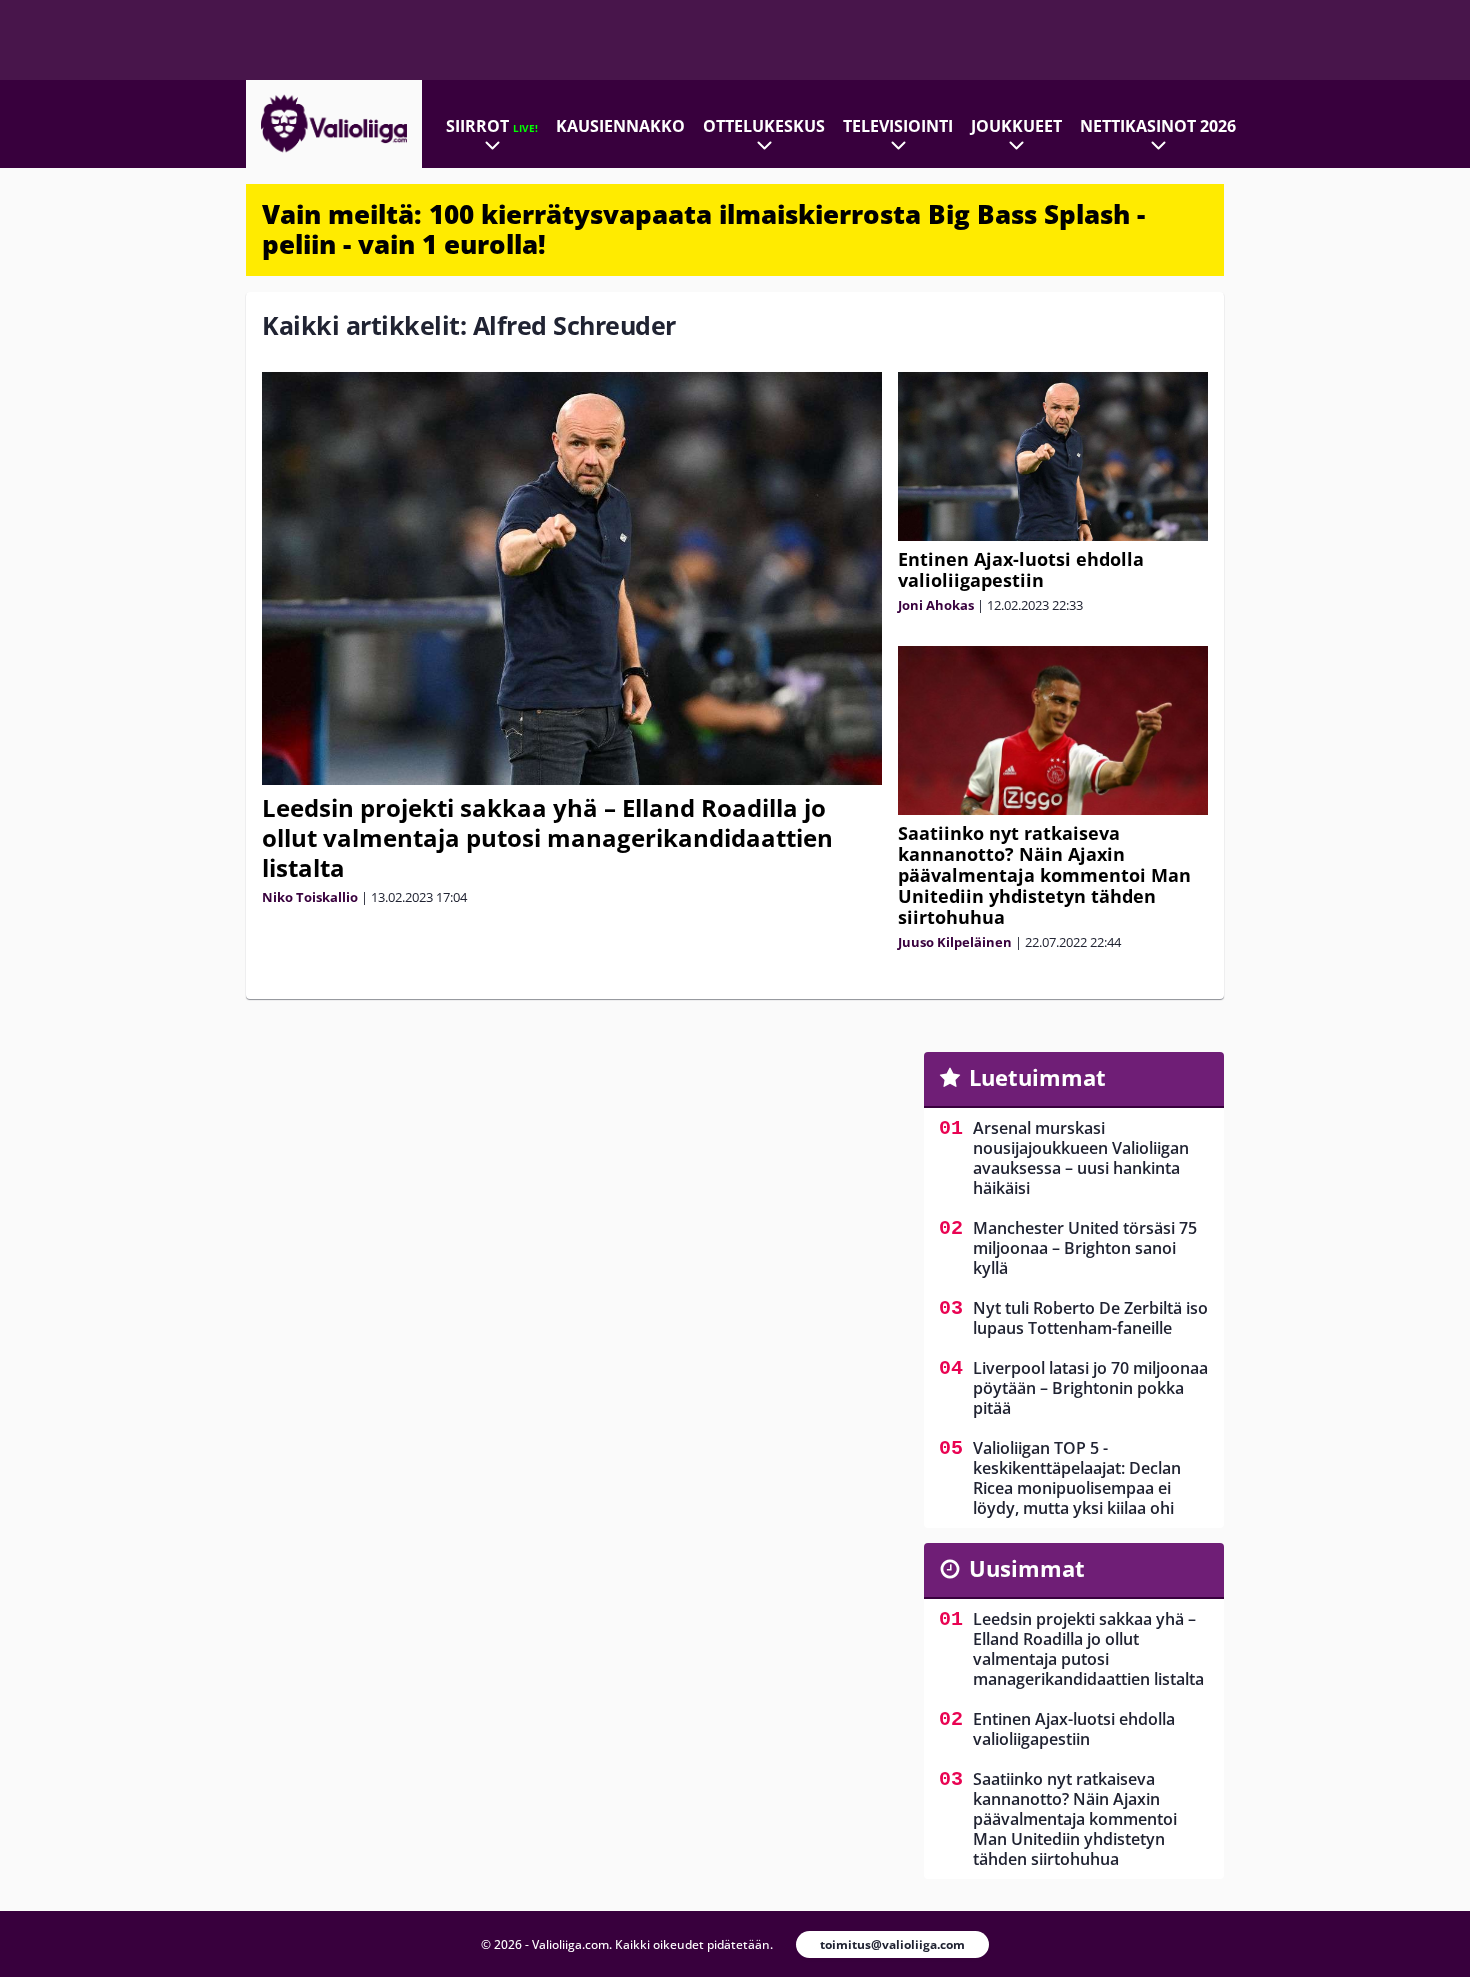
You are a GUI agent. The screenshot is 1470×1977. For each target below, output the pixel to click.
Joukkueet (1016, 126)
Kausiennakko (620, 126)
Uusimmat (1027, 1568)
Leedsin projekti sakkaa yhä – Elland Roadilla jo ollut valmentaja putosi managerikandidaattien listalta (547, 837)
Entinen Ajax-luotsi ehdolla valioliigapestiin (1021, 569)
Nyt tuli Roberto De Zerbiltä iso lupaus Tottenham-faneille (1090, 1318)
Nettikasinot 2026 (1158, 126)
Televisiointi (898, 126)
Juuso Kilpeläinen (955, 942)
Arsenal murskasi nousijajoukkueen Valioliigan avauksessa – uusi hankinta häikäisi (1081, 1158)
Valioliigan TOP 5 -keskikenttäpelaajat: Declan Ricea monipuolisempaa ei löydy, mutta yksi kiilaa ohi (1077, 1478)
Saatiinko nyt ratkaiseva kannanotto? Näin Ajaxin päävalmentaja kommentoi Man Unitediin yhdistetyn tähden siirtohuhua (1044, 875)
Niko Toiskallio (310, 897)
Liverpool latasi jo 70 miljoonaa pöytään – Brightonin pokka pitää (1090, 1388)
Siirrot (492, 126)
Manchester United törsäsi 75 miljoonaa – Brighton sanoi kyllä (1085, 1248)
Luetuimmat (1037, 1077)
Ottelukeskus (764, 126)
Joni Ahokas (936, 605)
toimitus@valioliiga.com (892, 1944)
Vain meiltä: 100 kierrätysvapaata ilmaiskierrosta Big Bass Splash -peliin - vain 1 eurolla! (703, 229)
